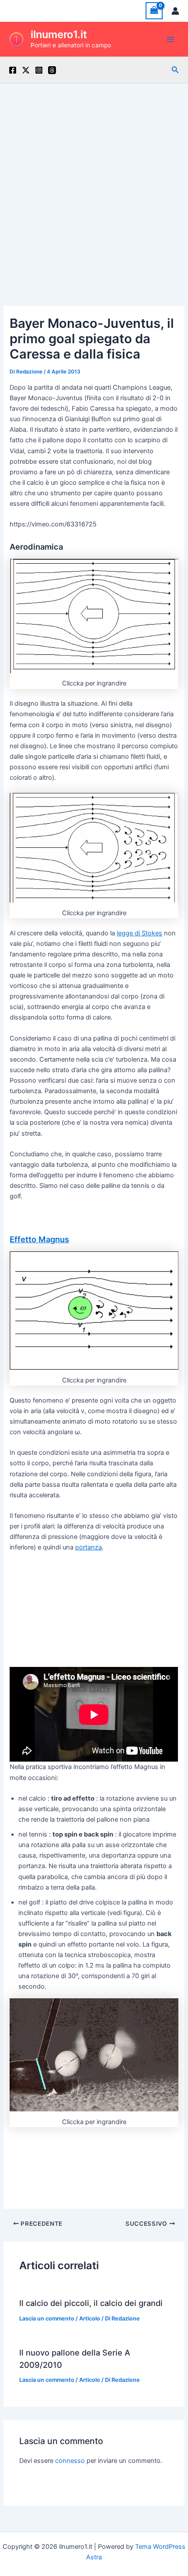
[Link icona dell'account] (175, 11)
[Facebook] (13, 70)
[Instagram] (39, 70)
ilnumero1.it (59, 34)
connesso (70, 2461)
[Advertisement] (94, 182)
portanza (89, 1547)
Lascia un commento (47, 2318)
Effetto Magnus (39, 1239)
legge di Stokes (139, 933)
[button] (175, 70)
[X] (26, 70)
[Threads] (52, 70)
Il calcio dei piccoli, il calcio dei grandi (91, 2303)
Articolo (90, 2318)
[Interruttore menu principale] (171, 39)
